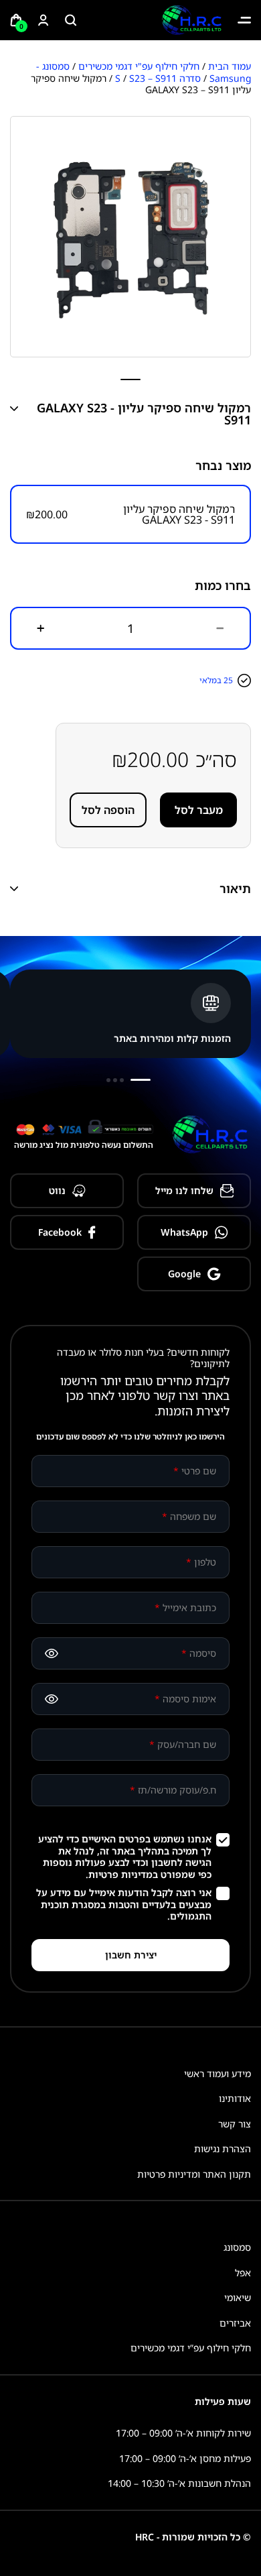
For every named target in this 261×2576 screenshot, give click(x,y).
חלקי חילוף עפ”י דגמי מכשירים (191, 2348)
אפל (243, 2273)
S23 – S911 (153, 78)
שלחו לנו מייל (184, 1190)
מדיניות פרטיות (120, 1874)
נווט (57, 1190)
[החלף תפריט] (244, 20)
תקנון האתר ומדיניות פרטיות (194, 2174)
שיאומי (238, 2297)
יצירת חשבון (131, 1955)
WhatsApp (184, 1232)
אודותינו (235, 2098)
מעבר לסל (199, 810)
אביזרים (235, 2323)
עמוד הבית (230, 66)
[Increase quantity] (41, 628)
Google (184, 1274)
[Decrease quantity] (220, 628)
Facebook (60, 1232)
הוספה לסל (108, 810)
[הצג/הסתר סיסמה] (52, 1653)
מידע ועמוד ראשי (217, 2073)
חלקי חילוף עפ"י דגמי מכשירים (139, 66)
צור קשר (235, 2124)
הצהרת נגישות (223, 2149)
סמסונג (237, 2247)
